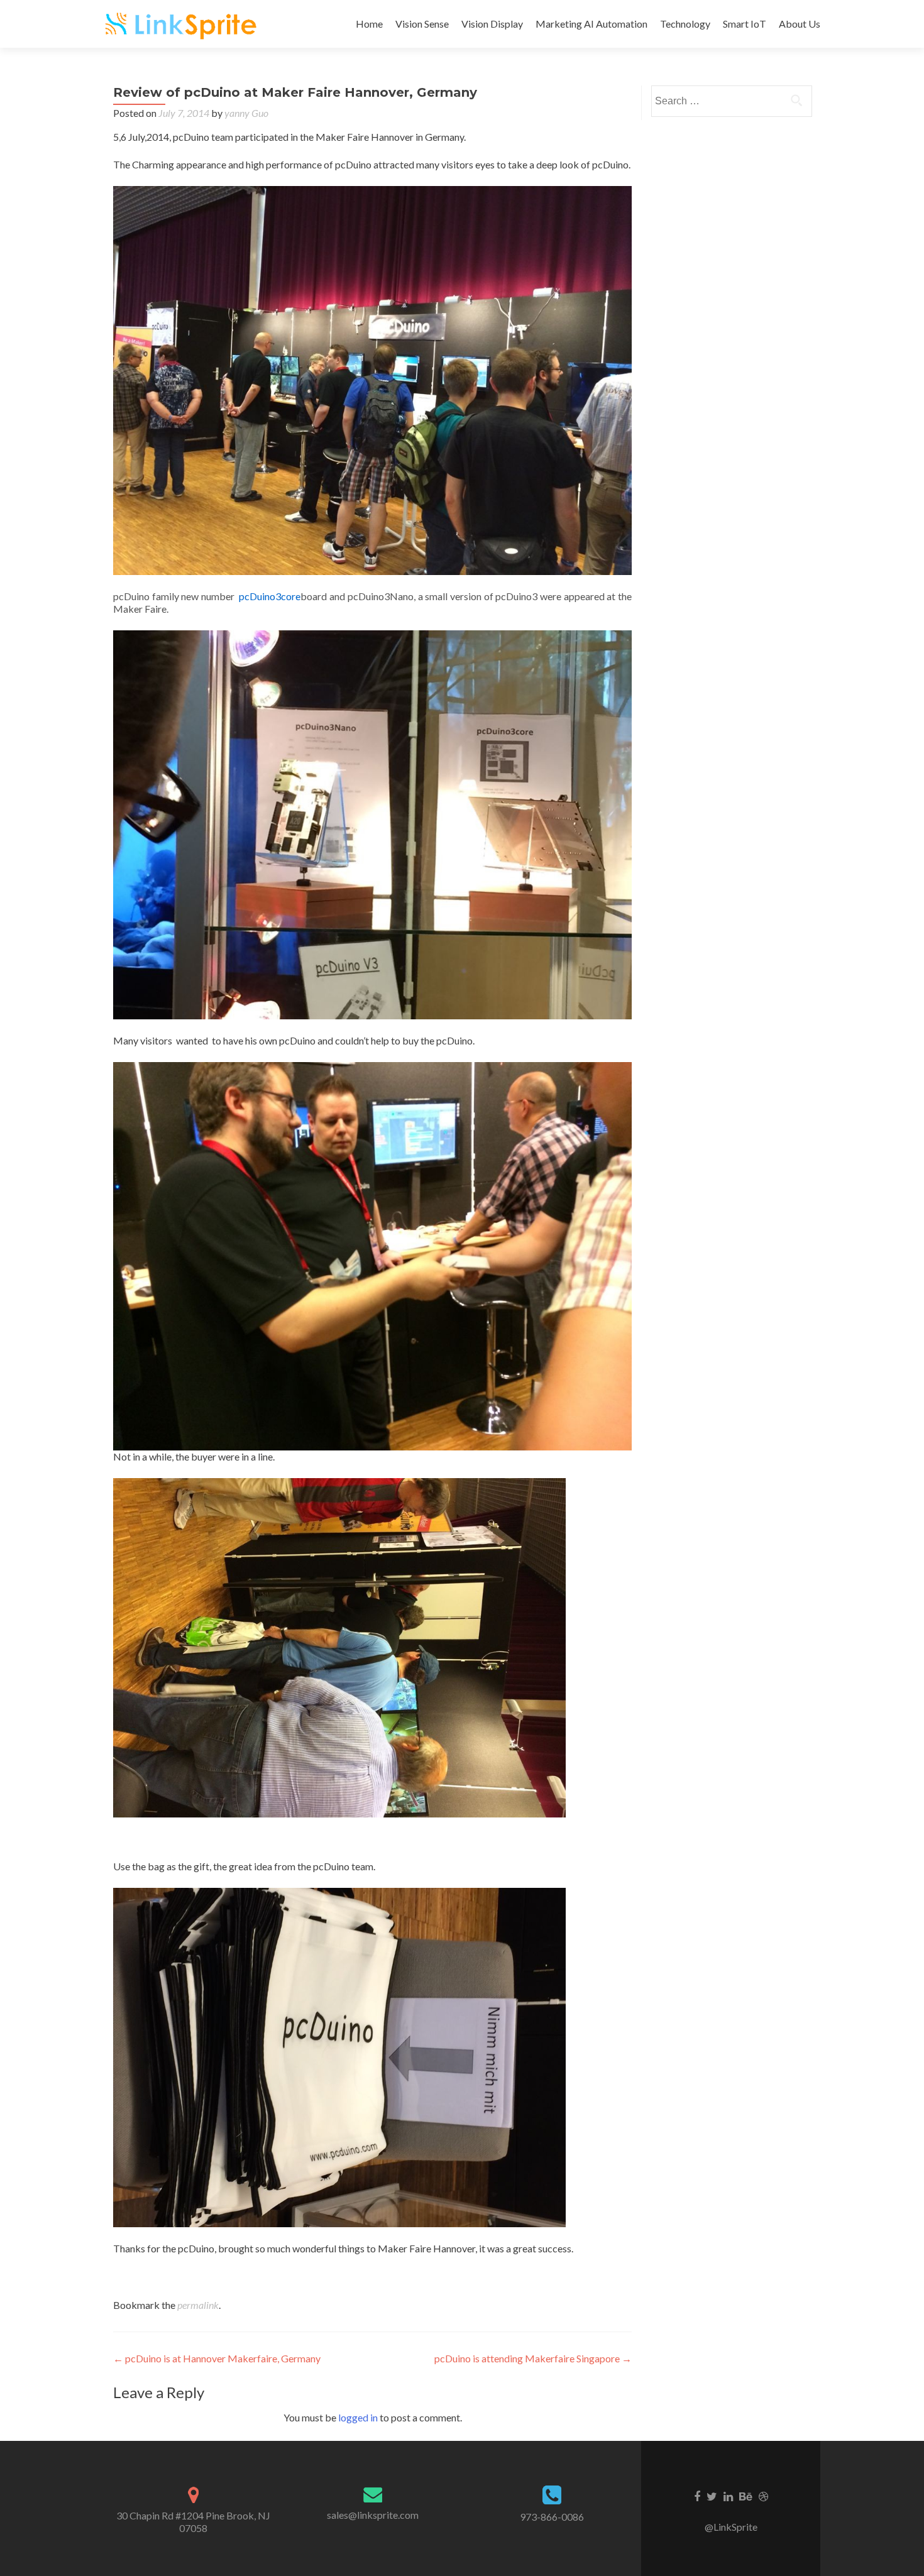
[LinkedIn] (728, 2496)
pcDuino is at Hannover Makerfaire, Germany (217, 2358)
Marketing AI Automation (591, 24)
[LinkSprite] (182, 24)
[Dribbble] (763, 2496)
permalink (198, 2305)
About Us (800, 24)
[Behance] (746, 2496)
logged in (358, 2417)
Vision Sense (422, 24)
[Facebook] (697, 2496)
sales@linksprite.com (373, 2515)
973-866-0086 (552, 2517)
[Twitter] (712, 2496)
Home (369, 24)
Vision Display (492, 24)
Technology (685, 24)
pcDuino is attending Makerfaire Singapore (533, 2358)
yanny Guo (246, 113)
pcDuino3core (270, 596)
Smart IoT (745, 24)
